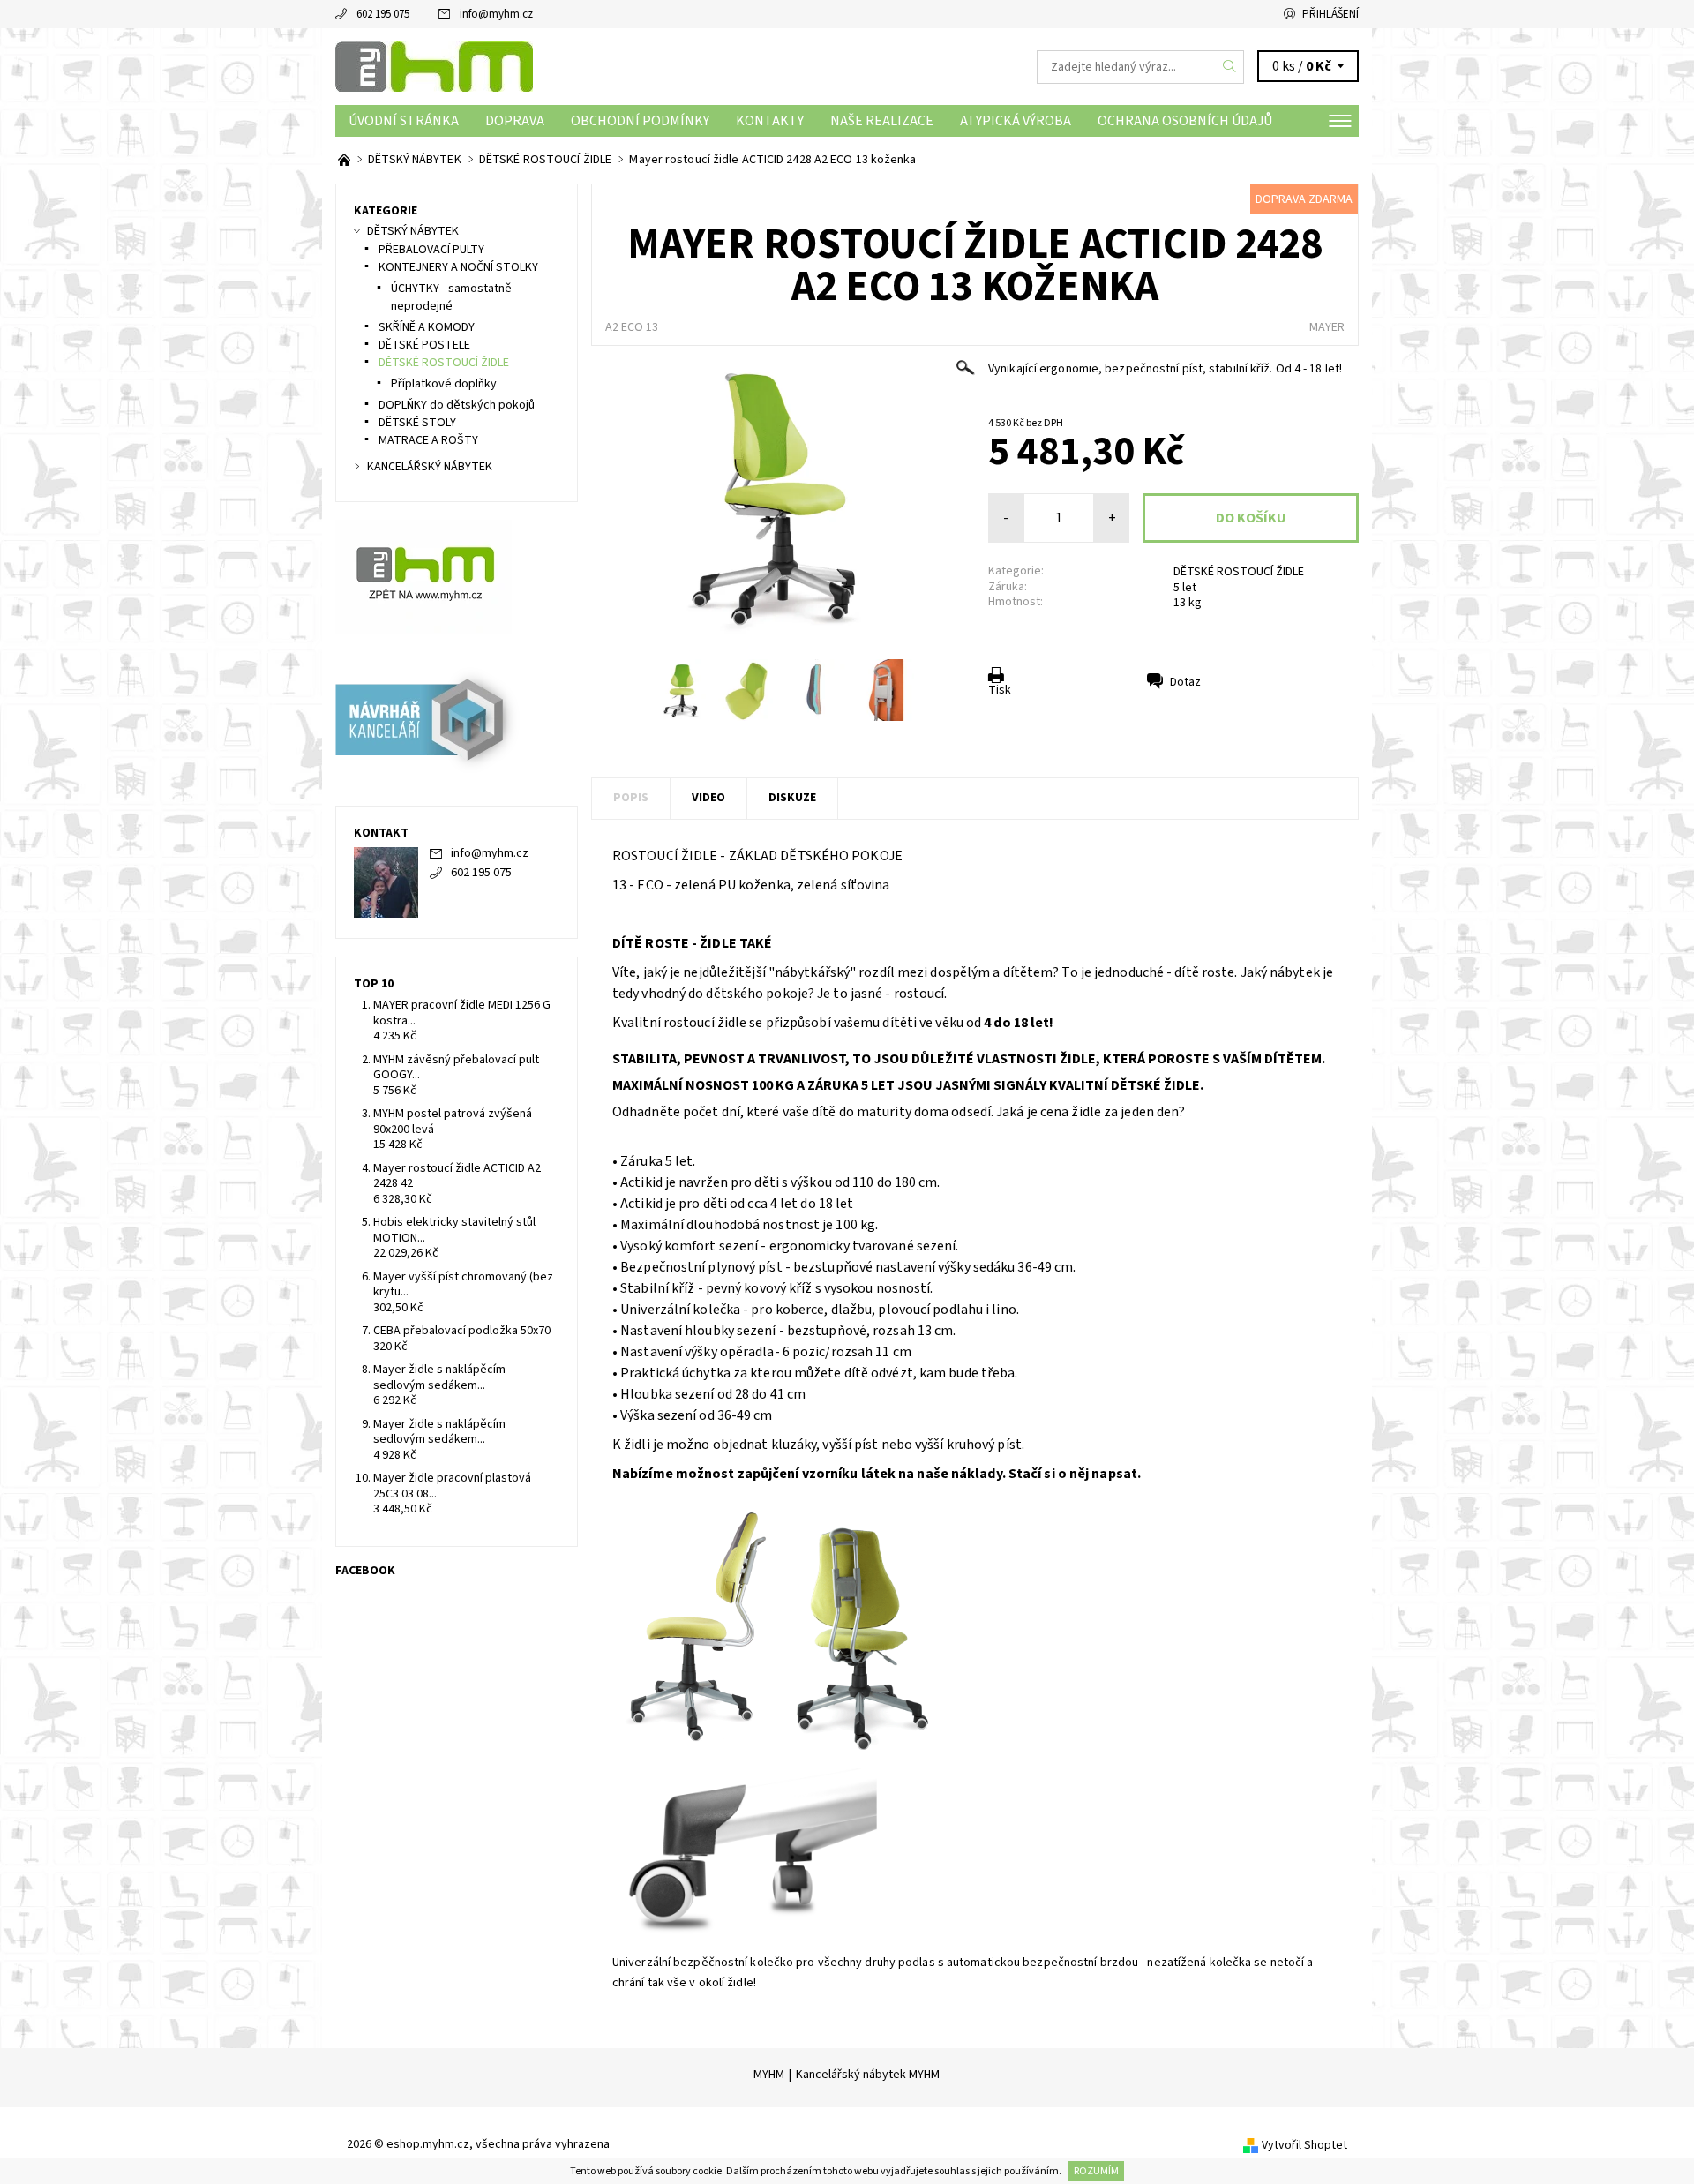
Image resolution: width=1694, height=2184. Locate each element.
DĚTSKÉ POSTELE (424, 345)
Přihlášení (1330, 14)
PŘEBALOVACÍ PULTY (431, 250)
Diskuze (792, 798)
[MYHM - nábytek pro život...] (345, 160)
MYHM (769, 2075)
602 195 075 (383, 14)
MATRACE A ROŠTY (428, 440)
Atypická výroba (1016, 121)
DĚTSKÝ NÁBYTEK (413, 231)
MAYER (1327, 327)
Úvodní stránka (404, 121)
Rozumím (1096, 2171)
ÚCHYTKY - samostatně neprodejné (451, 297)
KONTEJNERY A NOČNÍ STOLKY (458, 267)
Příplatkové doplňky (444, 384)
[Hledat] (1230, 67)
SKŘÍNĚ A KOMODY (427, 327)
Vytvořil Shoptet (1304, 2145)
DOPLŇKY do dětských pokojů (457, 405)
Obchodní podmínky (640, 121)
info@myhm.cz (496, 14)
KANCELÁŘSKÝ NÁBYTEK (430, 467)
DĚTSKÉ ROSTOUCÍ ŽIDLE (1239, 572)
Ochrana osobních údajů (1185, 121)
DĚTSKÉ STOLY (417, 423)
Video (708, 798)
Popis (631, 798)
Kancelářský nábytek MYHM (868, 2075)
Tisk (1000, 690)
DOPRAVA (515, 121)
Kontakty (770, 121)
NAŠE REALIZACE (882, 121)
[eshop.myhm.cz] (434, 66)
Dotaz (1185, 682)
